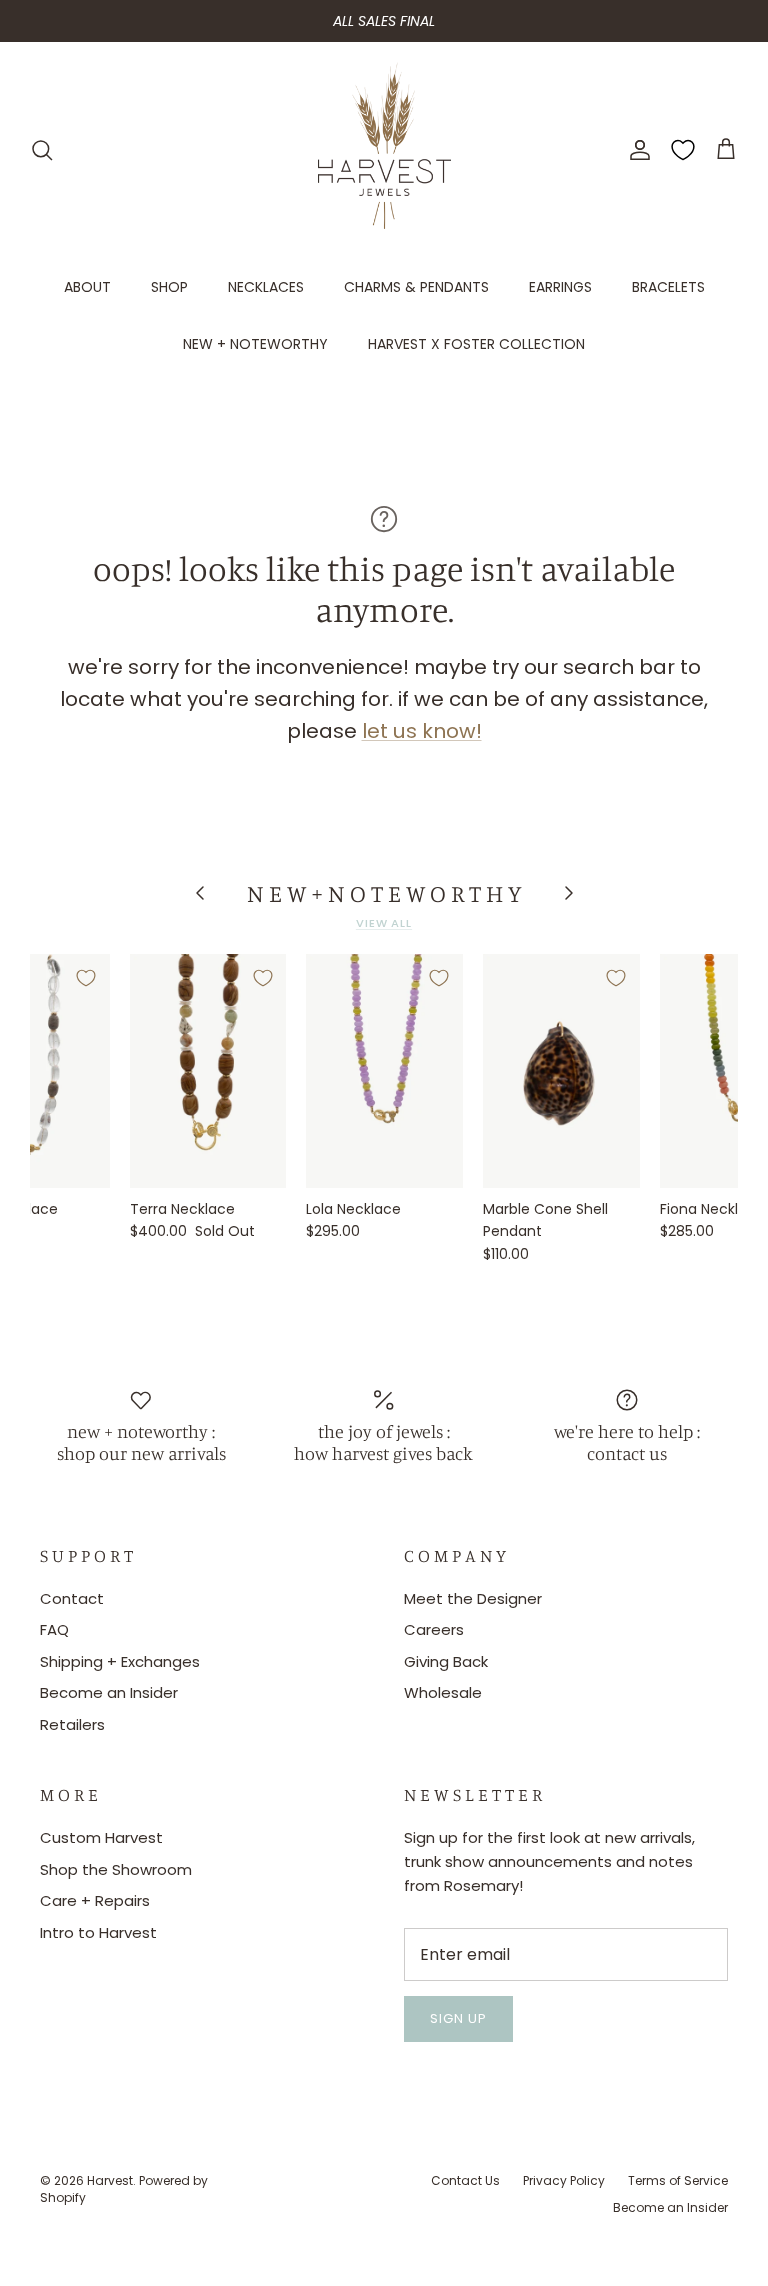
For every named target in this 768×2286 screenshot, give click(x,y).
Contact (72, 1598)
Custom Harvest (101, 1837)
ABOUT (87, 287)
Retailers (72, 1724)
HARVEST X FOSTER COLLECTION (476, 344)
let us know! (422, 731)
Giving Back (446, 1661)
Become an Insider (109, 1692)
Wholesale (443, 1692)
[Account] (636, 150)
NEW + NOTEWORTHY (255, 344)
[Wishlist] (683, 150)
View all (384, 923)
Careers (434, 1629)
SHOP (169, 287)
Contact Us (465, 2180)
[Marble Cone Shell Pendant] (561, 1071)
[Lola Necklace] (384, 1071)
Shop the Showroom (116, 1869)
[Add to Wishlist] (86, 978)
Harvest (110, 2180)
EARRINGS (560, 287)
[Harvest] (384, 150)
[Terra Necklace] (208, 1071)
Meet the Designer (473, 1598)
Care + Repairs (95, 1900)
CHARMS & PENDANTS (416, 287)
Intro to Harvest (98, 1932)
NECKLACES (266, 287)
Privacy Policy (564, 2180)
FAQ (54, 1629)
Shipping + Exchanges (120, 1661)
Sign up (458, 2018)
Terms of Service (678, 2180)
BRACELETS (668, 287)
